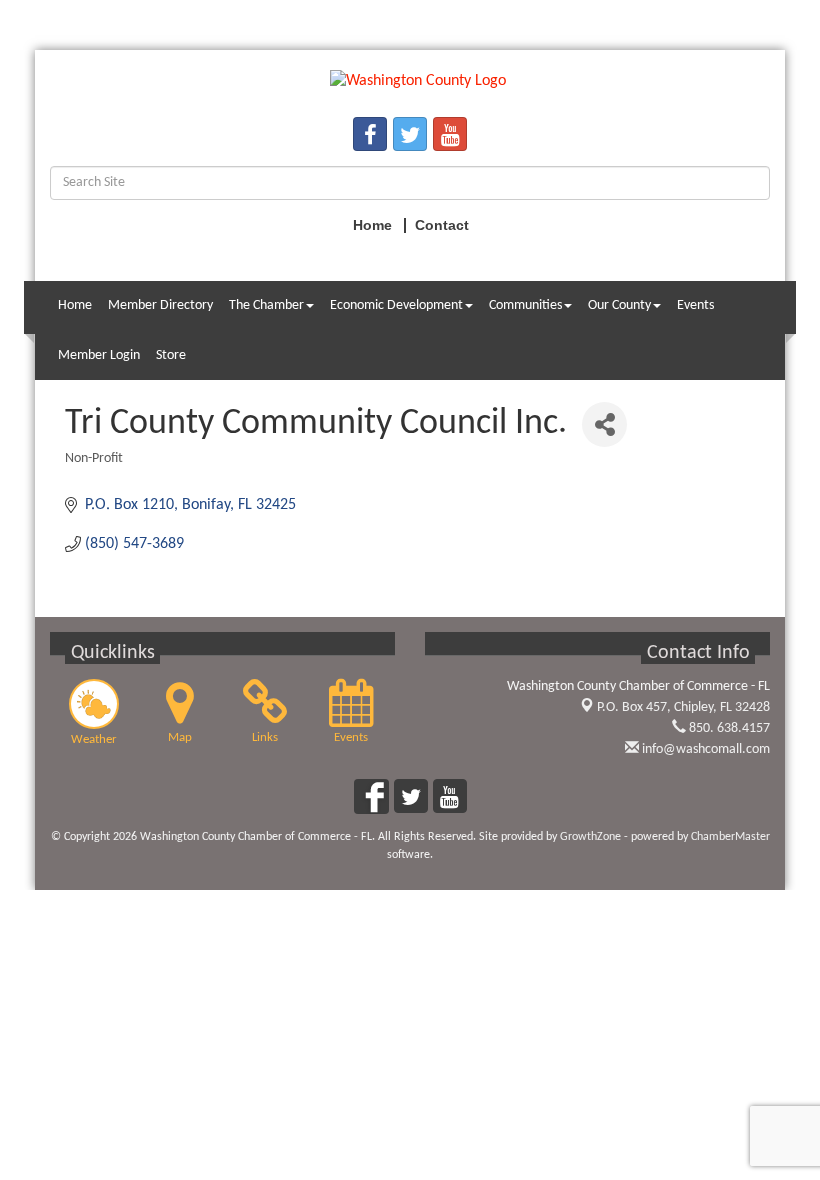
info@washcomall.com (704, 749)
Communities (525, 305)
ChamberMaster (730, 837)
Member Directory (160, 305)
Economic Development (396, 305)
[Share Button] (604, 424)
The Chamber (266, 305)
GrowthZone (590, 837)
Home (75, 305)
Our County (619, 305)
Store (171, 355)
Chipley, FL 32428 (683, 707)
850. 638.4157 (728, 728)
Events (695, 305)
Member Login (99, 355)
